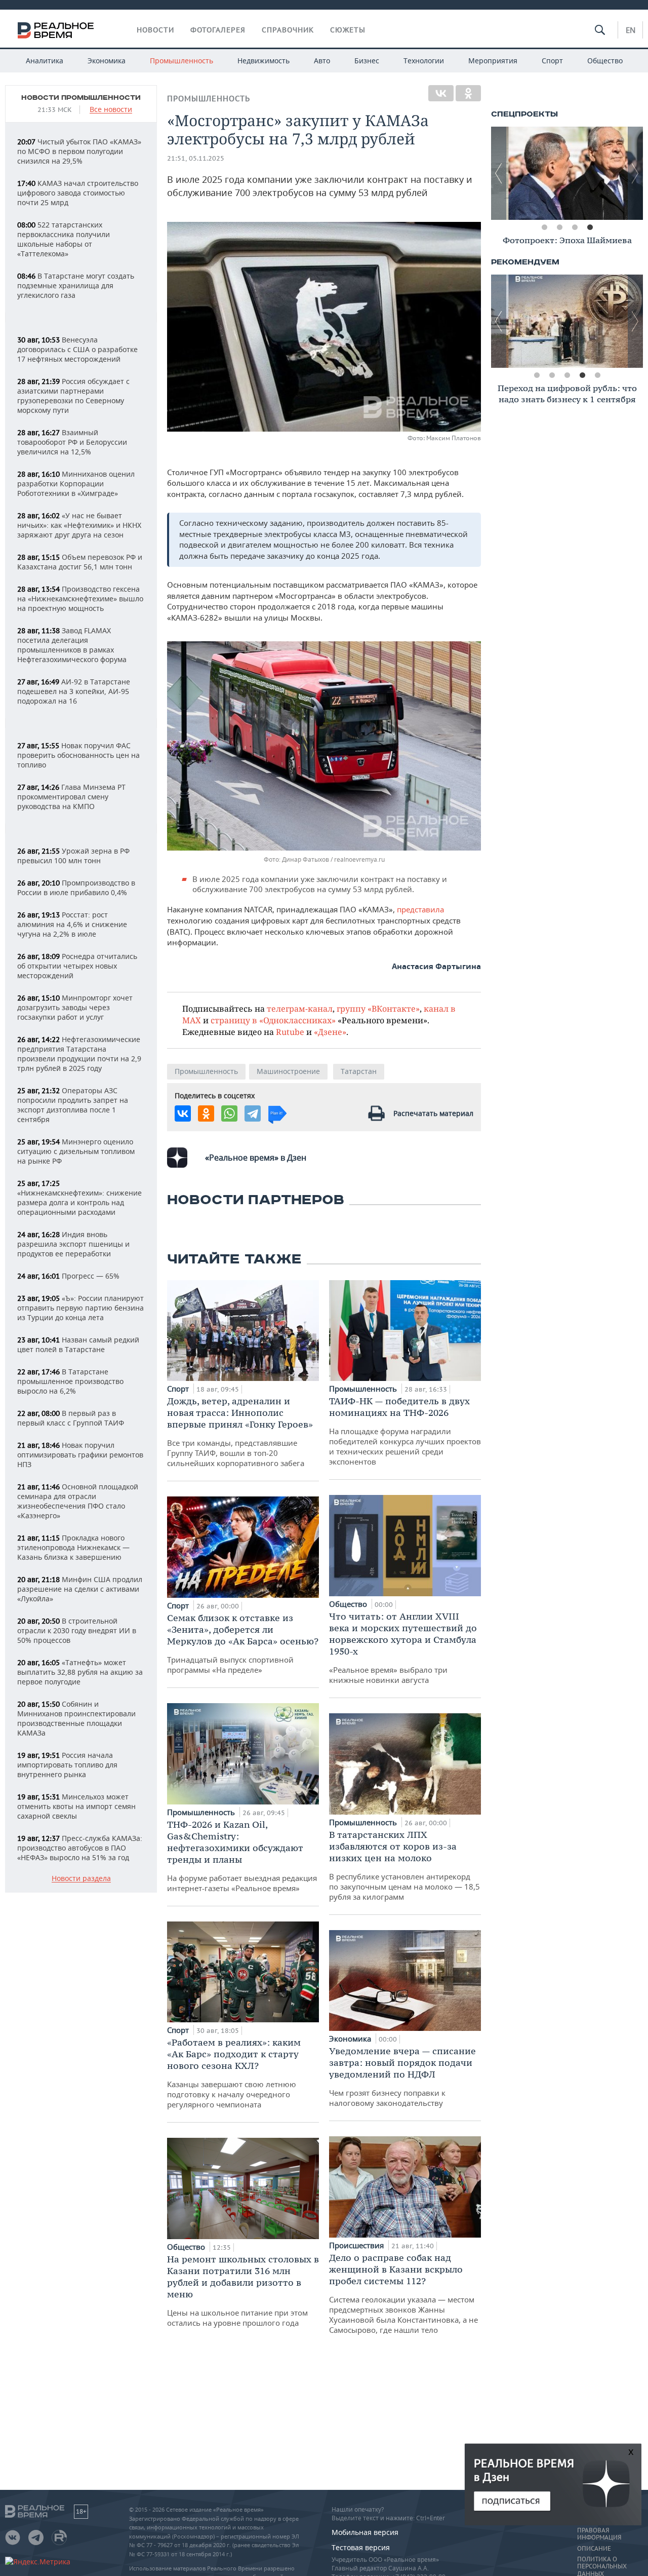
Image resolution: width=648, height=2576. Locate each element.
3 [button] (575, 227)
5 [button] (597, 375)
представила (420, 909)
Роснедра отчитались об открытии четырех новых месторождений (77, 966)
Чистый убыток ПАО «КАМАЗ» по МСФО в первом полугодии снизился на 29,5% (79, 151)
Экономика (107, 61)
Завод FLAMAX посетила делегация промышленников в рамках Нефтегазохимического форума (72, 645)
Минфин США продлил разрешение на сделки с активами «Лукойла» (80, 1589)
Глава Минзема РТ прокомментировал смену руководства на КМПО (71, 797)
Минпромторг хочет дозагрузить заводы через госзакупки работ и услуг (75, 1007)
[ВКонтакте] (441, 93)
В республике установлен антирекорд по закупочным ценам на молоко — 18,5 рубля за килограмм (404, 1865)
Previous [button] (499, 173)
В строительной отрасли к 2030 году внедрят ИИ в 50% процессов (77, 1630)
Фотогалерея (218, 30)
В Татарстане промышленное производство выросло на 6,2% (70, 1381)
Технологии (424, 61)
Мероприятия (493, 61)
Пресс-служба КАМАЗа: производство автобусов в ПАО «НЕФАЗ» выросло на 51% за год (80, 1848)
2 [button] (559, 227)
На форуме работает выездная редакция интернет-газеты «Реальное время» (242, 1856)
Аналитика (45, 61)
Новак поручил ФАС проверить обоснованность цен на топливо (78, 755)
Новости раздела (81, 1879)
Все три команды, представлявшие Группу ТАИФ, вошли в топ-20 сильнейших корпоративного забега (240, 1432)
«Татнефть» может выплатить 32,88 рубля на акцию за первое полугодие (80, 1672)
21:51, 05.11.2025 (196, 158)
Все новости (111, 110)
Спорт (552, 61)
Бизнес (367, 61)
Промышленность (181, 61)
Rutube (290, 1032)
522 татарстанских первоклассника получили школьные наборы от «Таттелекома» (64, 239)
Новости (155, 30)
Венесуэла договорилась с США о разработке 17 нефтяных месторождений (77, 349)
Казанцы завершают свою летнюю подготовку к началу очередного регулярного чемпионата (234, 2073)
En (631, 30)
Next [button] (635, 173)
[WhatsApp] (229, 1113)
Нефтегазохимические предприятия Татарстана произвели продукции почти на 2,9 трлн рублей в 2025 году (79, 1054)
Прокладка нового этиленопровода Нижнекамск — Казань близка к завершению (73, 1547)
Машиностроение (288, 1071)
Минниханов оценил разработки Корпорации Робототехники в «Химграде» (76, 484)
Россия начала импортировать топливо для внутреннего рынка (67, 1765)
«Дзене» (330, 1032)
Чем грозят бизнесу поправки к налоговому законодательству (402, 2077)
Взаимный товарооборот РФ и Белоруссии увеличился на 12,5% (72, 442)
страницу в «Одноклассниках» (273, 1020)
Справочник (288, 30)
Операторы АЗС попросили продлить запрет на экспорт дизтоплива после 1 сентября (73, 1105)
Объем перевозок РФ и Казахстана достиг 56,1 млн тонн (80, 562)
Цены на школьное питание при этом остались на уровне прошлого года (243, 2291)
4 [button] (590, 227)
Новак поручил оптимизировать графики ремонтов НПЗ (80, 1455)
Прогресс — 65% (68, 1276)
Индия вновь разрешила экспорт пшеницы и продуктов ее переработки (73, 1244)
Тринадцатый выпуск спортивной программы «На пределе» (243, 1643)
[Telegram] (253, 1113)
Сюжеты (348, 30)
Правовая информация (599, 2534)
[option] (567, 173)
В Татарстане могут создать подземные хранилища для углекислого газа (76, 285)
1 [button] (544, 227)
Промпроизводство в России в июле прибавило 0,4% (76, 888)
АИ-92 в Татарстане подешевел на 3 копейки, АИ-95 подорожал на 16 (74, 691)
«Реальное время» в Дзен (256, 1158)
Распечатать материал (433, 1113)
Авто (322, 61)
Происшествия (357, 2245)
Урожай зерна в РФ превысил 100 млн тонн (73, 856)
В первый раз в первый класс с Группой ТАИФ (71, 1418)
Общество (605, 61)
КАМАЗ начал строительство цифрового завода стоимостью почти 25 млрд (78, 193)
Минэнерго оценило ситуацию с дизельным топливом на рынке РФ (76, 1151)
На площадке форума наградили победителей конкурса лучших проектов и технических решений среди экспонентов (405, 1431)
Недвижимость (264, 61)
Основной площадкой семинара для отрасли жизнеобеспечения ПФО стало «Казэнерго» (78, 1501)
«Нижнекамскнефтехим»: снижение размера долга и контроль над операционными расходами (79, 1198)
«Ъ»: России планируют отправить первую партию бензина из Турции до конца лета (80, 1308)
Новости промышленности (81, 98)
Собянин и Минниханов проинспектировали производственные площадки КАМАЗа (76, 1718)
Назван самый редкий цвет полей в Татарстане (78, 1344)
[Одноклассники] (468, 93)
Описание (594, 2549)
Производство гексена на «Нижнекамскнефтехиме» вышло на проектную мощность (80, 599)
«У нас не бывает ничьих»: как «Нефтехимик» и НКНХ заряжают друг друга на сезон (79, 525)
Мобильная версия (365, 2532)
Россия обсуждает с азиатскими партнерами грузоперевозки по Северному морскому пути (73, 396)
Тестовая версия (361, 2547)
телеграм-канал (300, 1008)
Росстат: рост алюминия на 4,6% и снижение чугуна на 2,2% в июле (72, 924)
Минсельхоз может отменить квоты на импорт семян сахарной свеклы (76, 1806)
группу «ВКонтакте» (378, 1008)
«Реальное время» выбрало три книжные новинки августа (403, 1648)
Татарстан (359, 1071)
